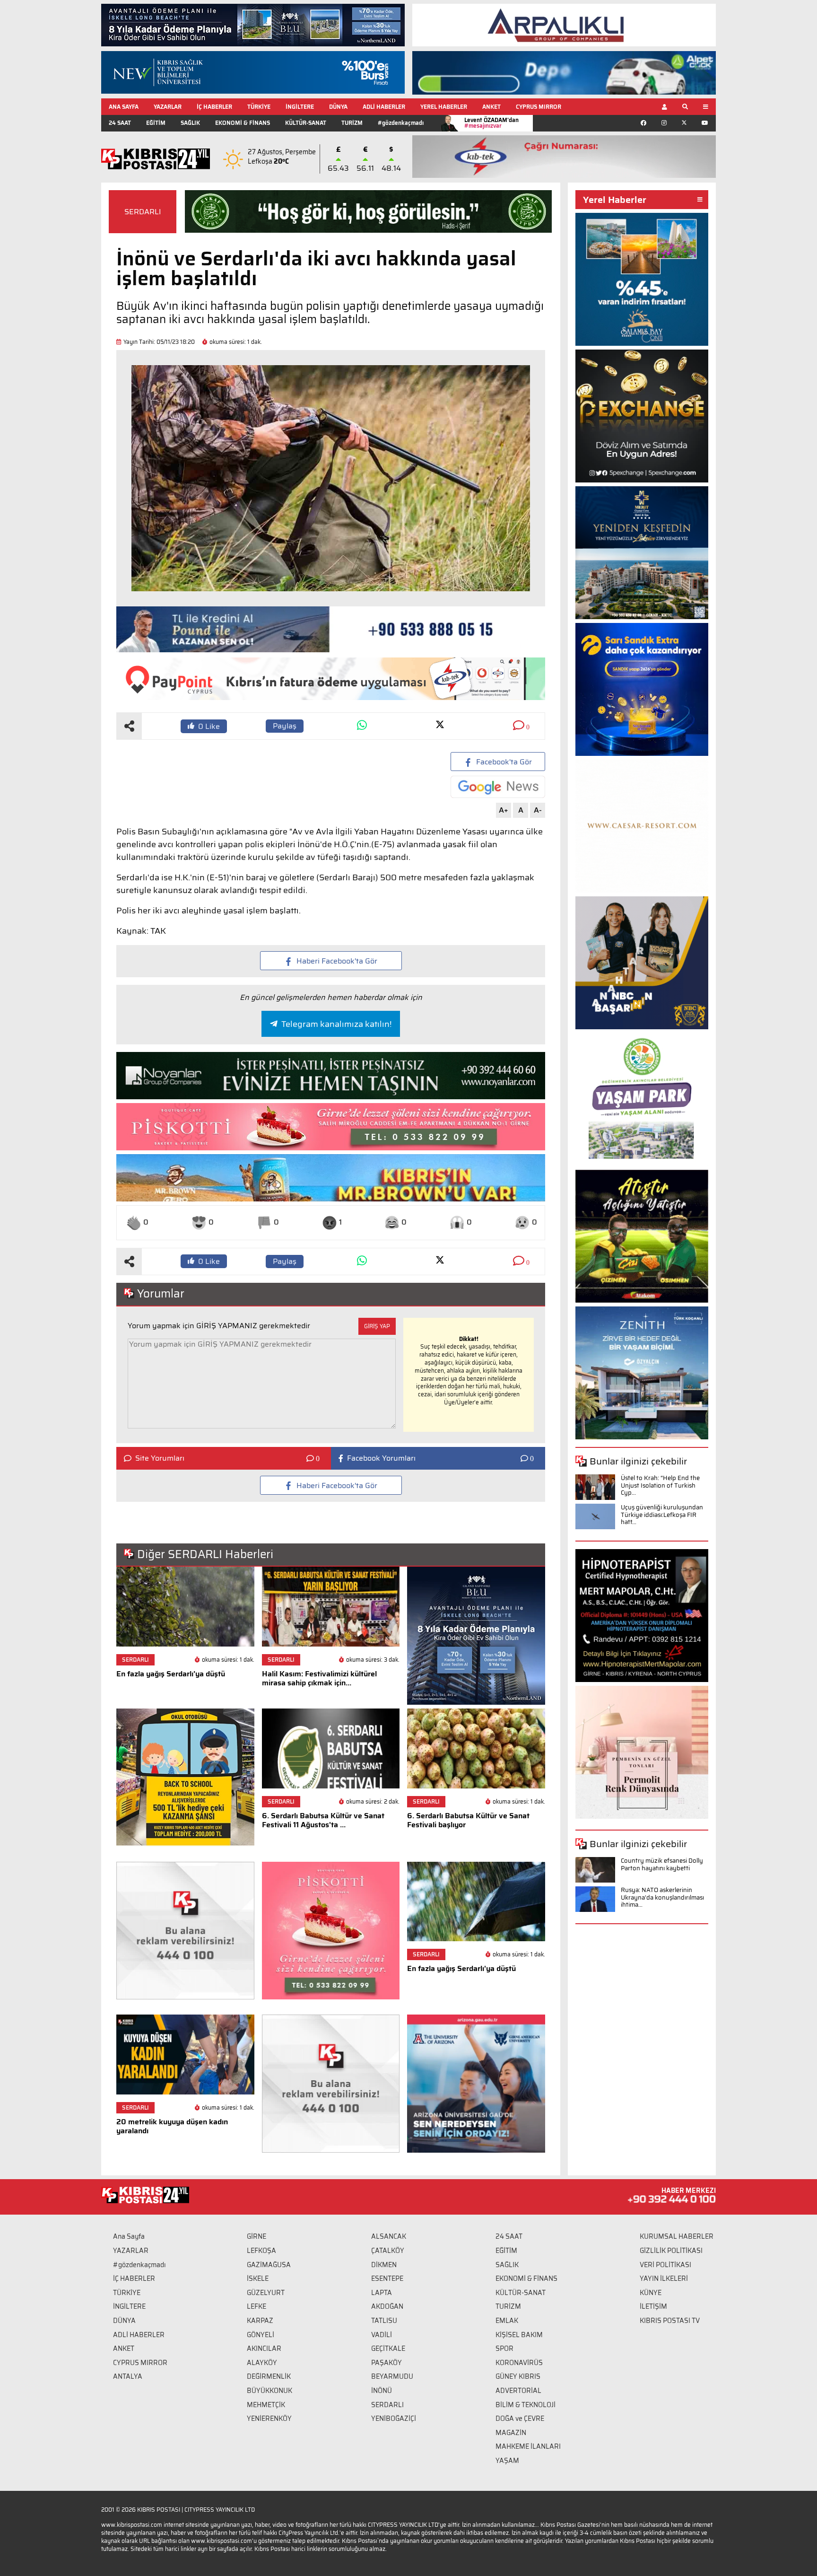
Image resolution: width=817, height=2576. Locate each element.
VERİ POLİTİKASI (665, 2265)
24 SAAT (120, 123)
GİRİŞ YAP (377, 1326)
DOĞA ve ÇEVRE (520, 2418)
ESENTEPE (387, 2278)
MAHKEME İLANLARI (528, 2446)
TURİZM (352, 123)
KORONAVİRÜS (519, 2363)
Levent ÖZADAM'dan (491, 123)
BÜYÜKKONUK (269, 2391)
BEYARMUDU (392, 2376)
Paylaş (285, 726)
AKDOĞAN (387, 2306)
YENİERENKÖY (269, 2418)
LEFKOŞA (261, 2251)
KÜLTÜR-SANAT (306, 123)
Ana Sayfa (129, 2236)
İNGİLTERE (300, 107)
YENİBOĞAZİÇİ (394, 2418)
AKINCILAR (264, 2348)
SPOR (504, 2348)
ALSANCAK (389, 2236)
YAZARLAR (168, 107)
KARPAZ (260, 2321)
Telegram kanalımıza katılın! (336, 1024)
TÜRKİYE (259, 107)
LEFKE (256, 2306)
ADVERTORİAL (518, 2391)
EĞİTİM (156, 123)
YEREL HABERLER (444, 107)
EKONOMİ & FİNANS (243, 123)
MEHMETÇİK (266, 2405)
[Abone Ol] (498, 787)
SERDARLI (143, 212)
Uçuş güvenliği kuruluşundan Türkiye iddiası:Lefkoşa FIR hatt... (662, 1515)
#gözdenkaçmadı (401, 123)
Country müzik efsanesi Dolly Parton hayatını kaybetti (662, 1864)
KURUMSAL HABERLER (677, 2236)
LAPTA (382, 2293)
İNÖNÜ (382, 2391)
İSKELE (258, 2278)
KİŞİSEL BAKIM (519, 2335)
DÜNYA (338, 107)
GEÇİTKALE (388, 2348)
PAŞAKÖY (387, 2363)
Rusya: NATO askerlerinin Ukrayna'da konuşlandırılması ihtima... (662, 1897)
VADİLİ (382, 2335)
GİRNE (256, 2236)
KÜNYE (651, 2293)
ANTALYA (128, 2376)
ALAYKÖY (262, 2363)
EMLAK (507, 2321)
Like (209, 726)
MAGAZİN (511, 2433)
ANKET (491, 107)
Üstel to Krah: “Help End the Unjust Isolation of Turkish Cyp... (660, 1485)
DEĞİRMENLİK (269, 2376)
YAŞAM (507, 2461)
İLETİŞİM (653, 2306)
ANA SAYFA (124, 107)
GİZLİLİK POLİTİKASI (671, 2251)
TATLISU (384, 2321)
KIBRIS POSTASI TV (670, 2321)
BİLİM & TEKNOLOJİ (526, 2405)
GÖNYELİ (261, 2335)
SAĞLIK (190, 123)
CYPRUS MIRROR (539, 107)
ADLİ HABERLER (384, 107)
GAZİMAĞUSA (269, 2265)
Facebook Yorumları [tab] (381, 1458)
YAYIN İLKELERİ (664, 2278)
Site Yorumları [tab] (160, 1458)
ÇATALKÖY (388, 2251)
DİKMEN (384, 2265)
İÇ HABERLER (214, 107)
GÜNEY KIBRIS (518, 2376)
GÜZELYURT (266, 2293)
